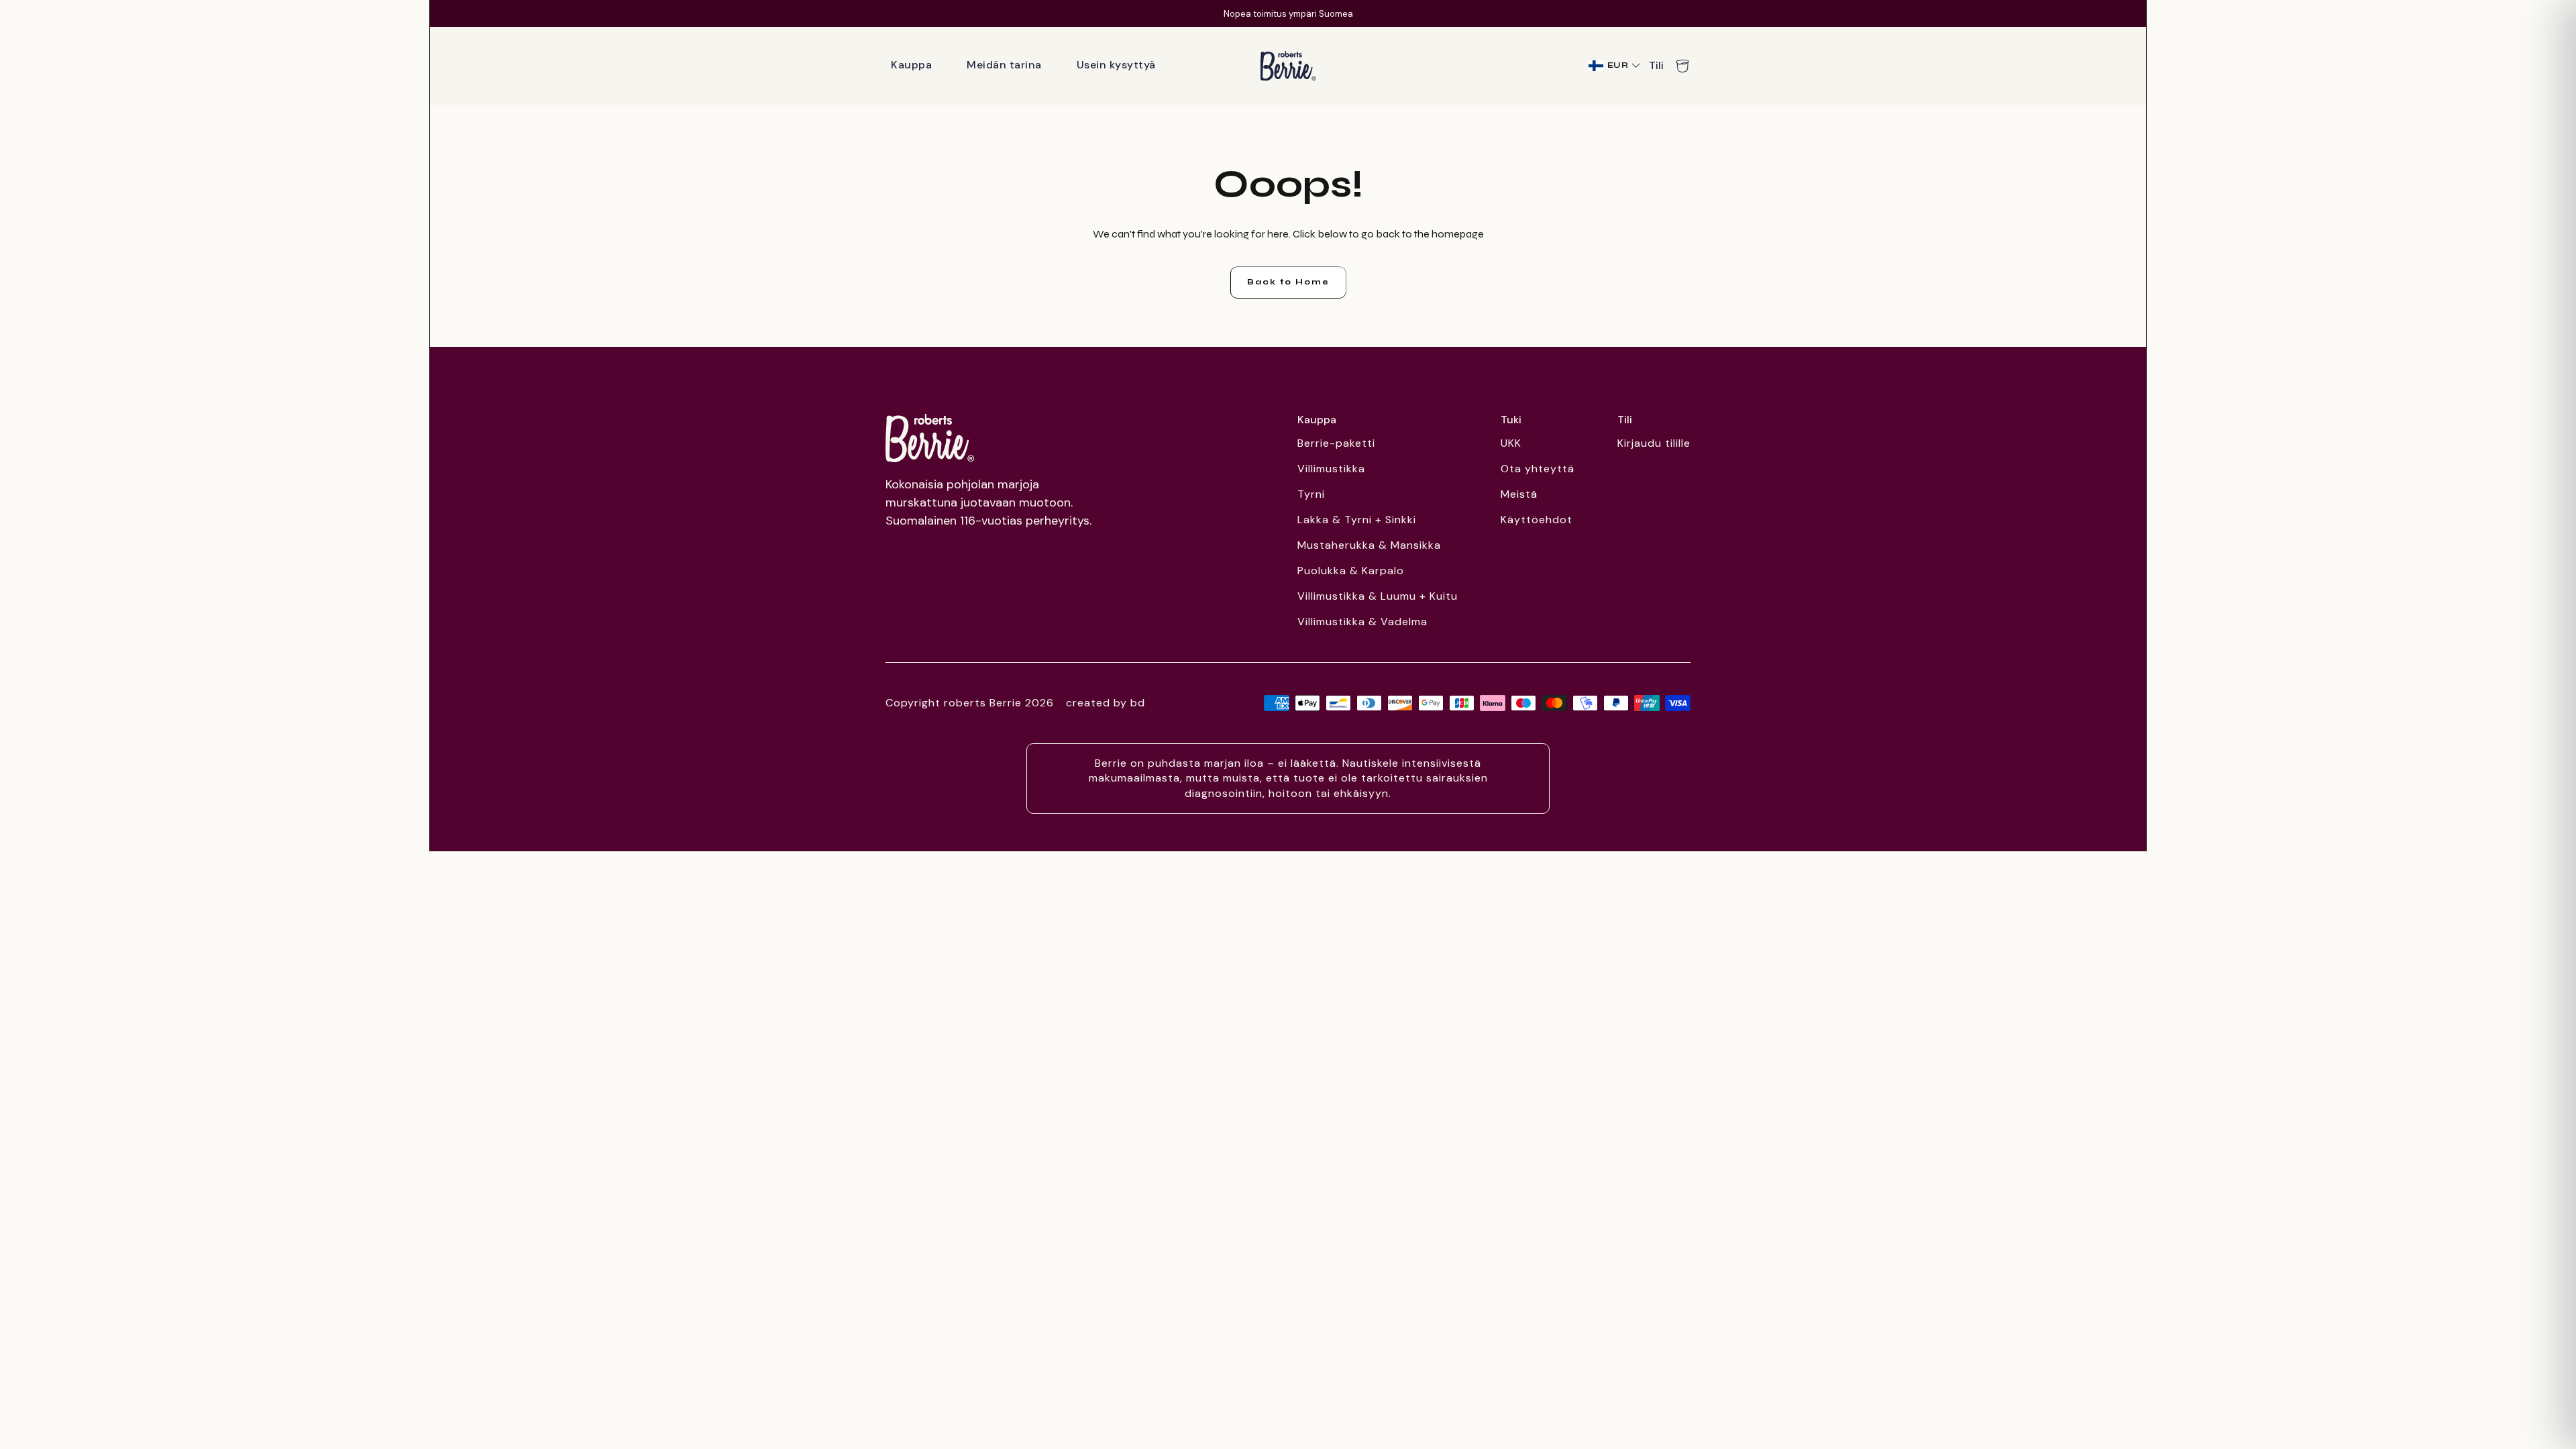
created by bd (1106, 703)
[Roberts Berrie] (930, 438)
